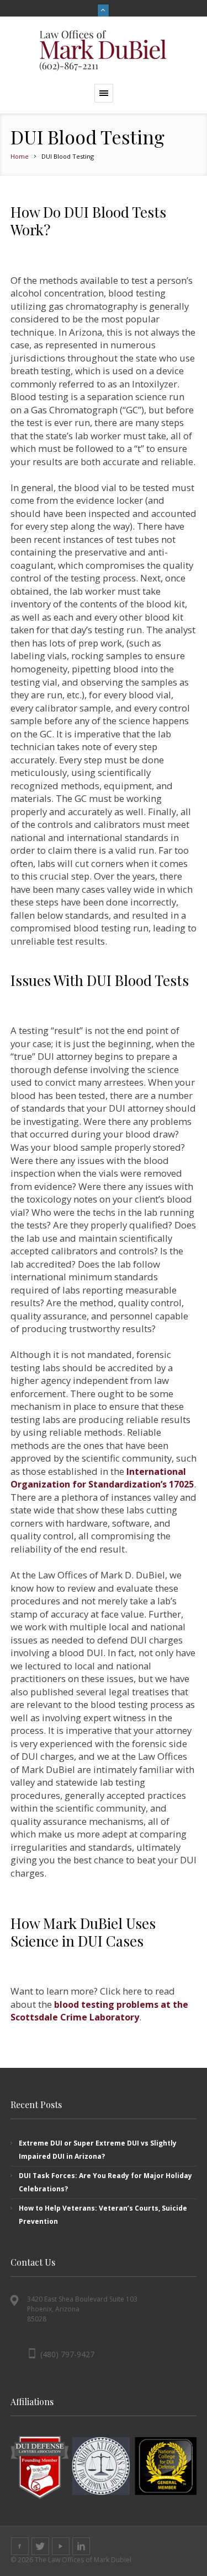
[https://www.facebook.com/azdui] (20, 2546)
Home (20, 156)
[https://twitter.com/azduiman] (40, 2546)
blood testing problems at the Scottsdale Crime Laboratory (99, 2011)
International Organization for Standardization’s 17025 (102, 1478)
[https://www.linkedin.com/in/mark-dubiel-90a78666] (81, 2546)
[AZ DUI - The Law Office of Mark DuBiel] (104, 50)
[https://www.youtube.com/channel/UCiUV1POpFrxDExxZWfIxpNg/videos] (61, 2546)
